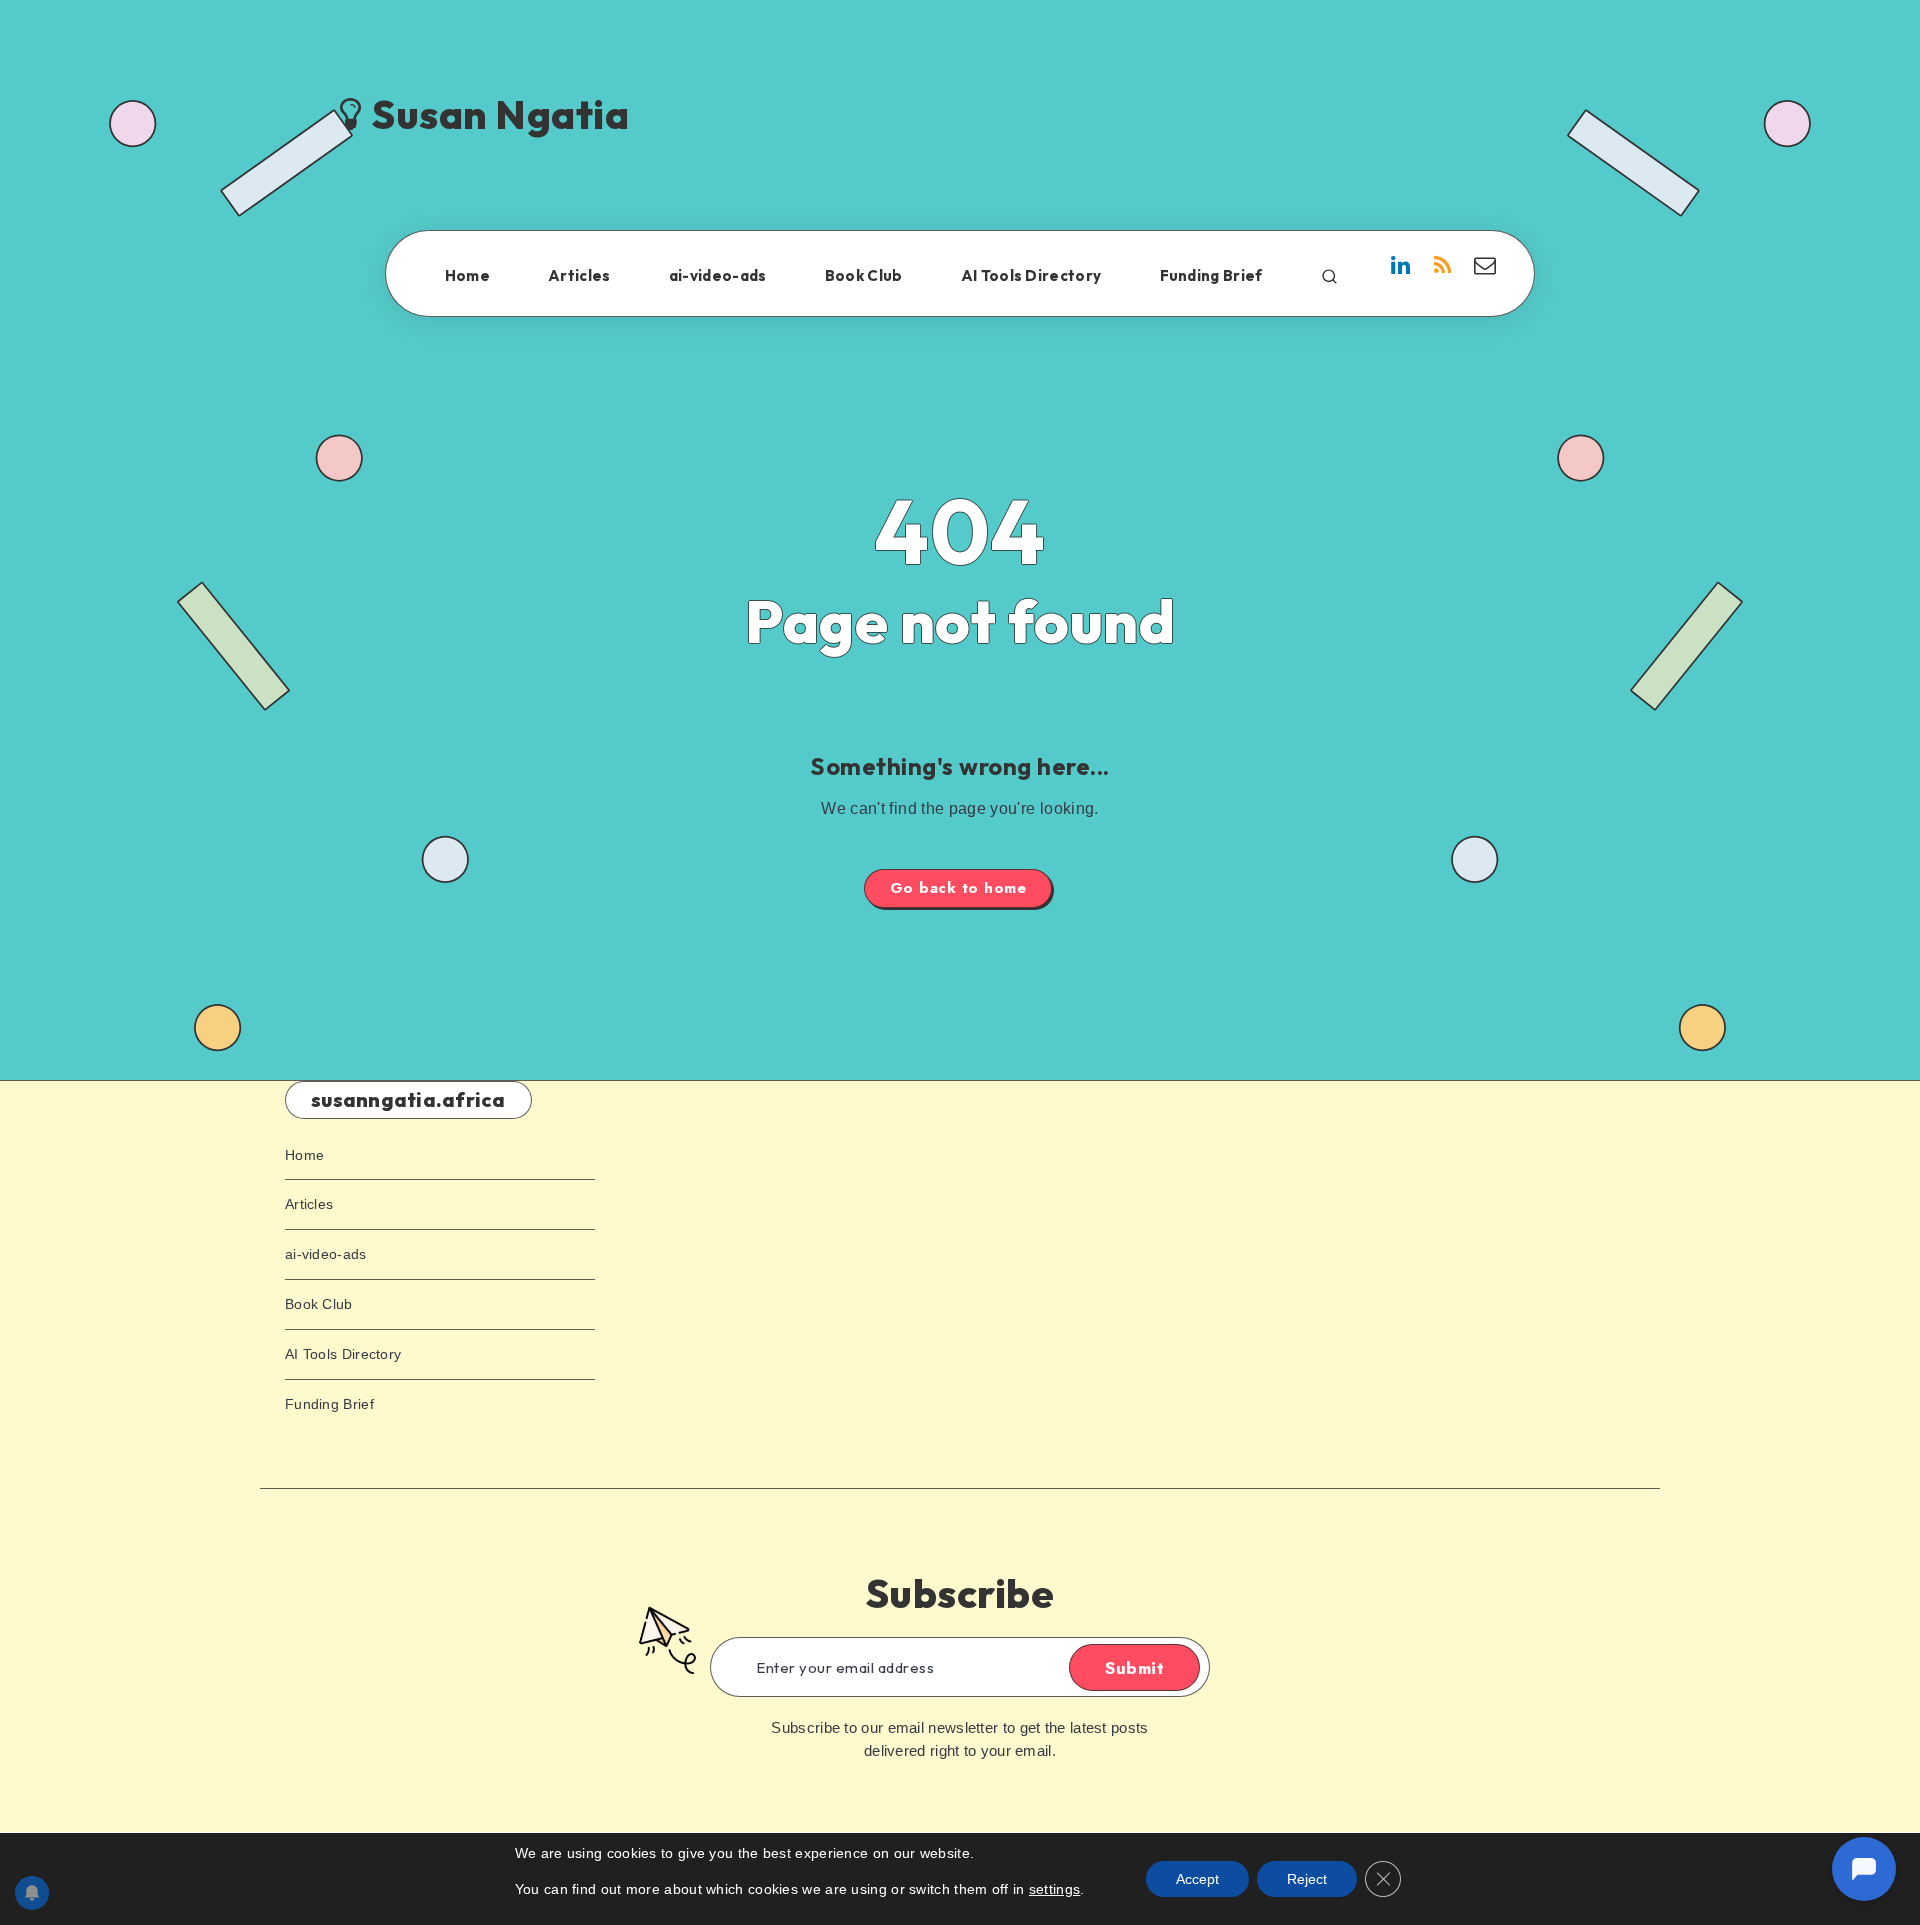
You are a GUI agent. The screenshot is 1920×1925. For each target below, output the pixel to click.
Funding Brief (1211, 275)
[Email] (1485, 268)
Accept (1197, 1879)
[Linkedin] (1401, 268)
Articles (579, 275)
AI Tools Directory (1031, 275)
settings (1054, 1889)
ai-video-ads (718, 275)
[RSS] (1443, 268)
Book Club (864, 275)
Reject (1307, 1879)
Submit (1134, 1668)
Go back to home (958, 888)
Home (467, 275)
